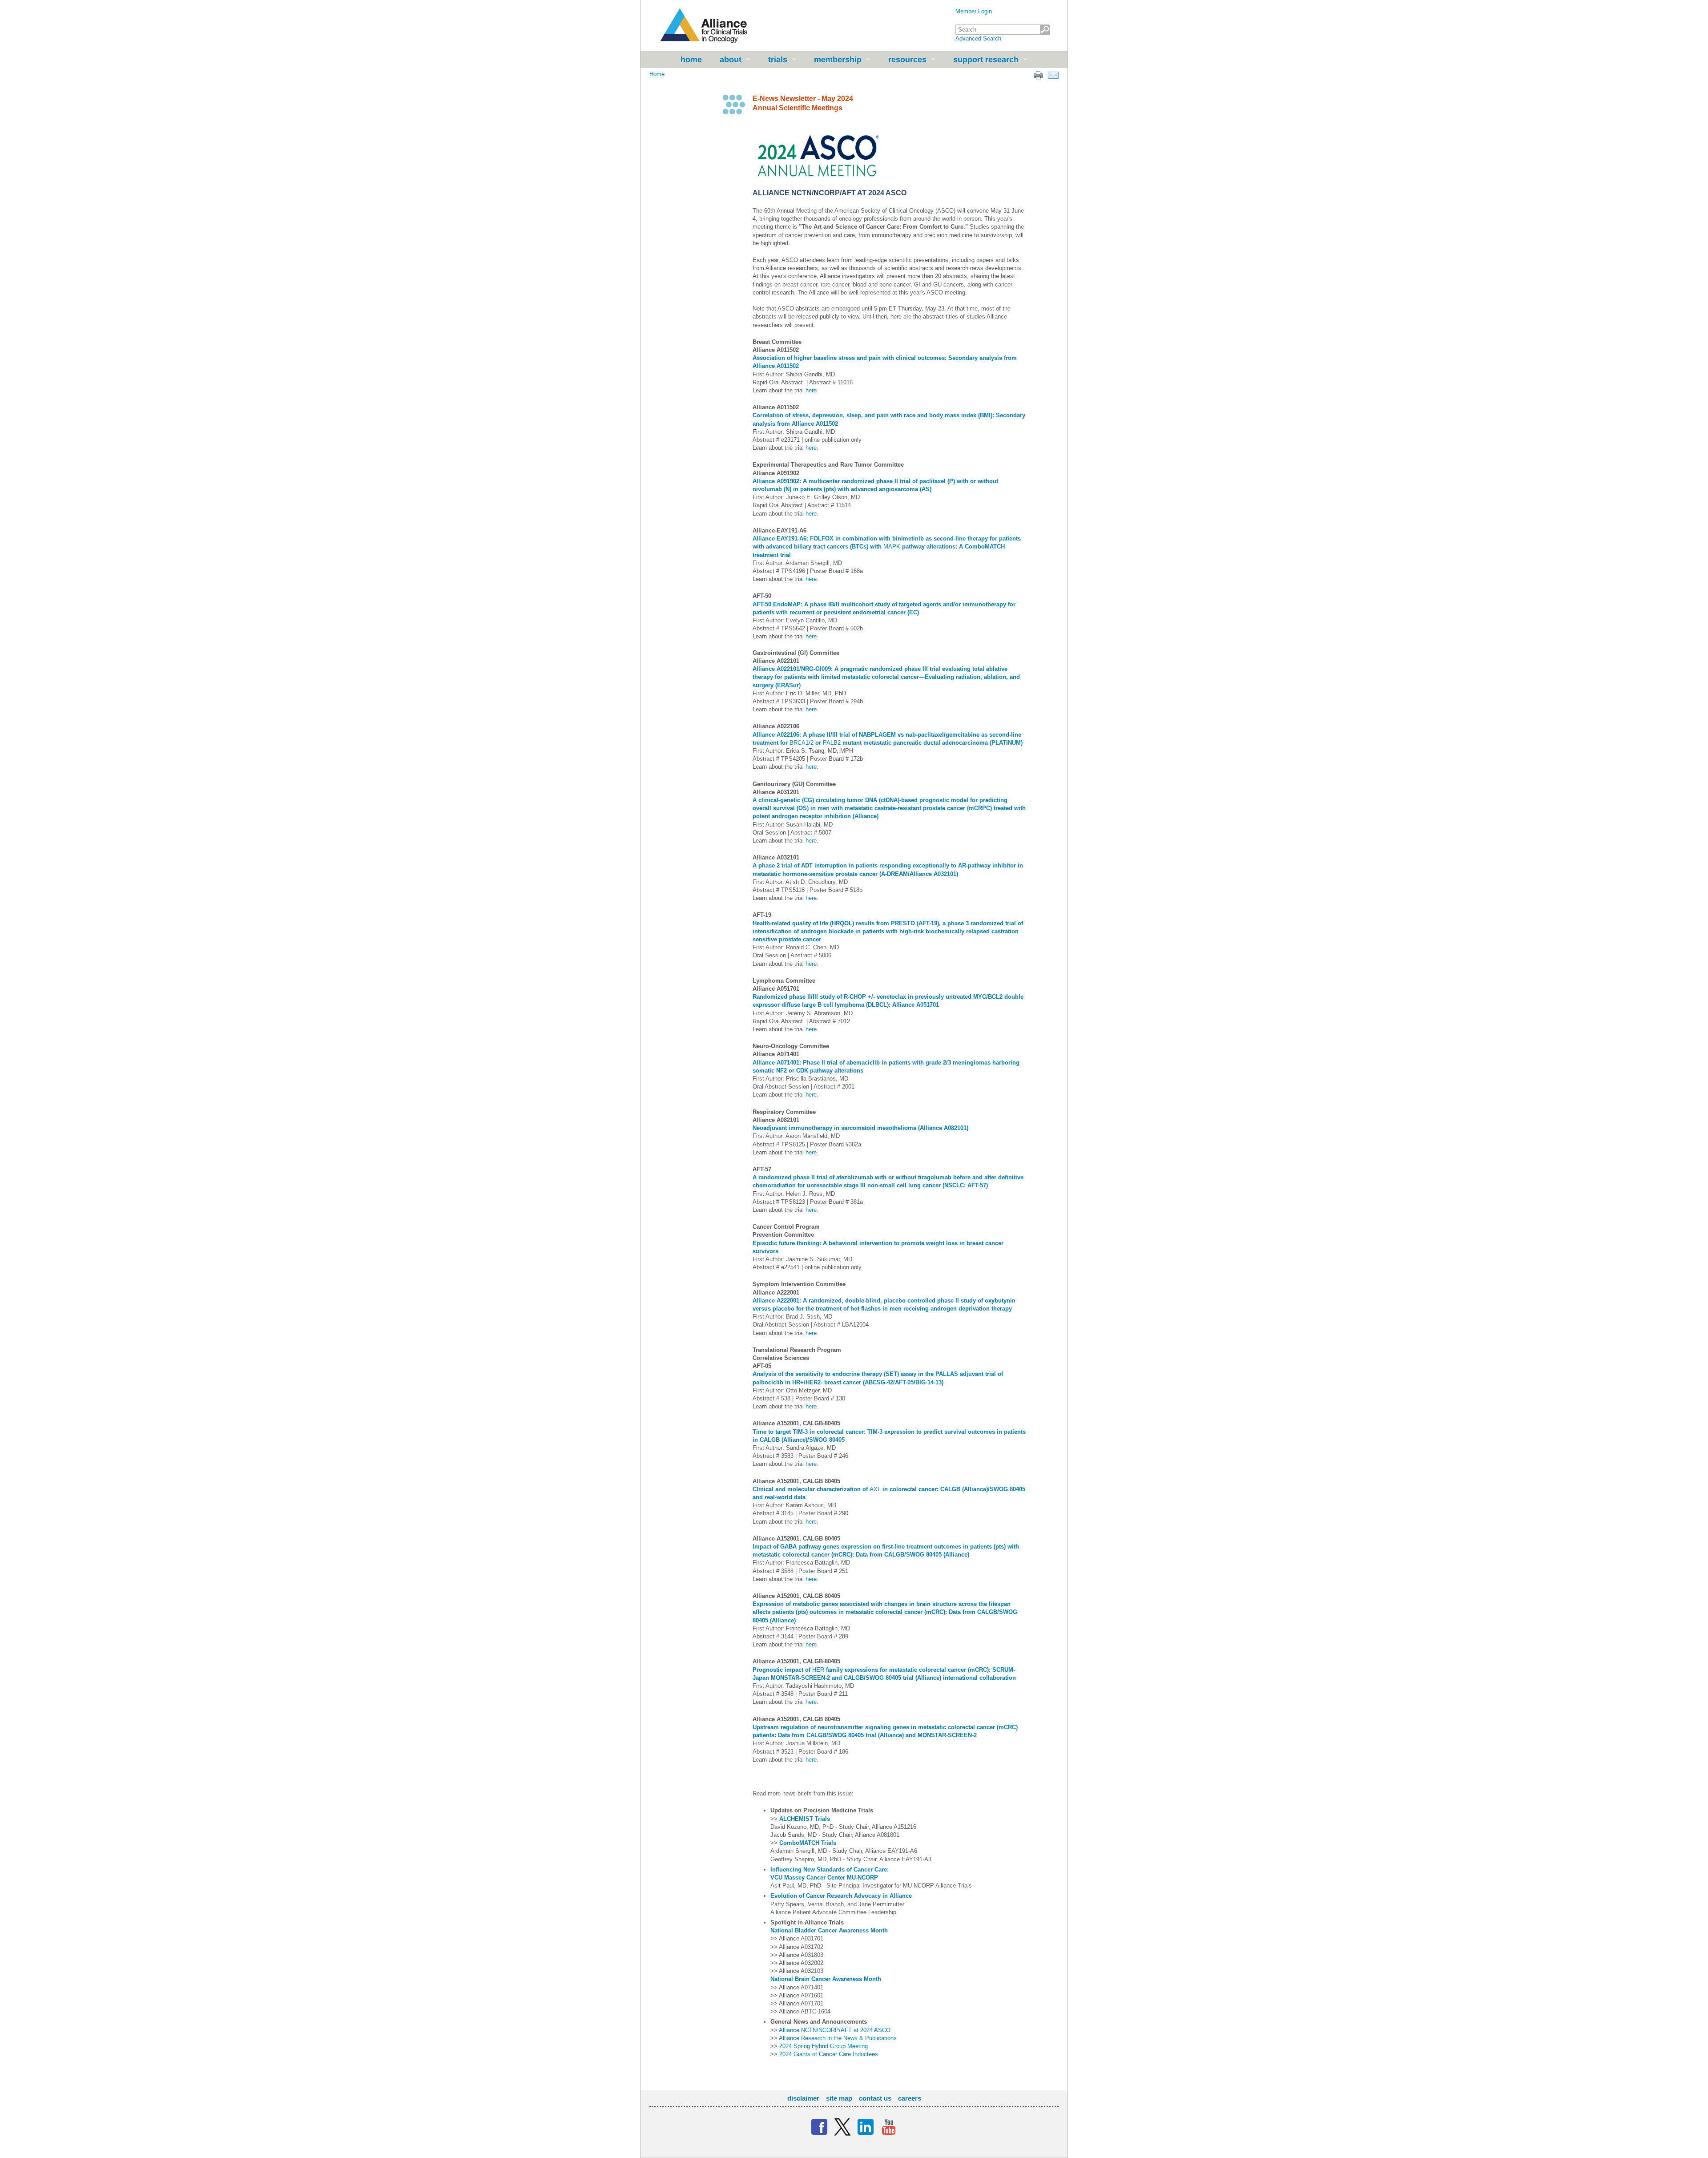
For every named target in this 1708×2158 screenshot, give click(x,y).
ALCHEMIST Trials (805, 1819)
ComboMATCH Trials (808, 1843)
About (731, 60)
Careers (910, 2098)
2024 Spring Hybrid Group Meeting (824, 2046)
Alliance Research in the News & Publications (838, 2038)
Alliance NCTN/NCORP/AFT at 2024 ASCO (835, 2030)
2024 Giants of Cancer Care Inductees (829, 2054)
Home (691, 60)
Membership (838, 60)
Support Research (986, 60)
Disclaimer (803, 2098)
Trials (778, 60)
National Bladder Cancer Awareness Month (829, 1930)
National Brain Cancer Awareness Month (826, 1979)
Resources (907, 60)
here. (812, 390)
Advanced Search (978, 38)
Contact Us (875, 2098)
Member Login (974, 11)
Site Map (839, 2098)
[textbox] (1003, 30)
